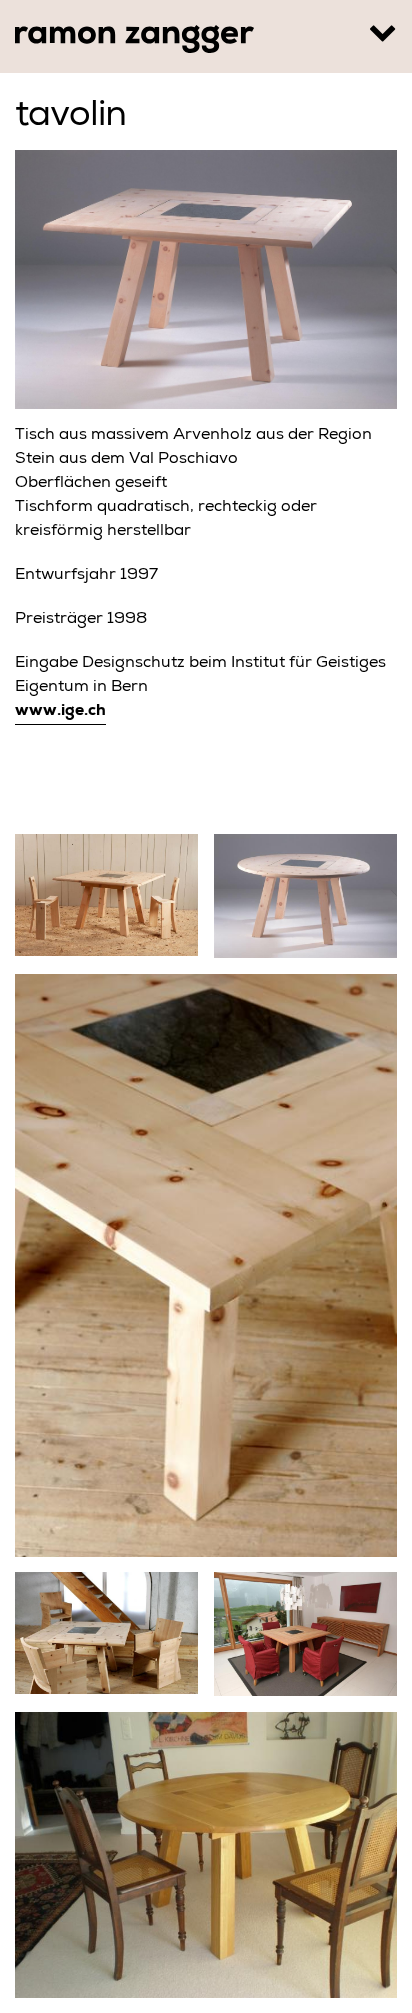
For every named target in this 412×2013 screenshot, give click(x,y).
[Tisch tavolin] (205, 1266)
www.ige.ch (60, 712)
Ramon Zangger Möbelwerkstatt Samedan (135, 39)
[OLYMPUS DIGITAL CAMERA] (205, 1856)
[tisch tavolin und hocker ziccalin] (106, 896)
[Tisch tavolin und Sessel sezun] (106, 1634)
